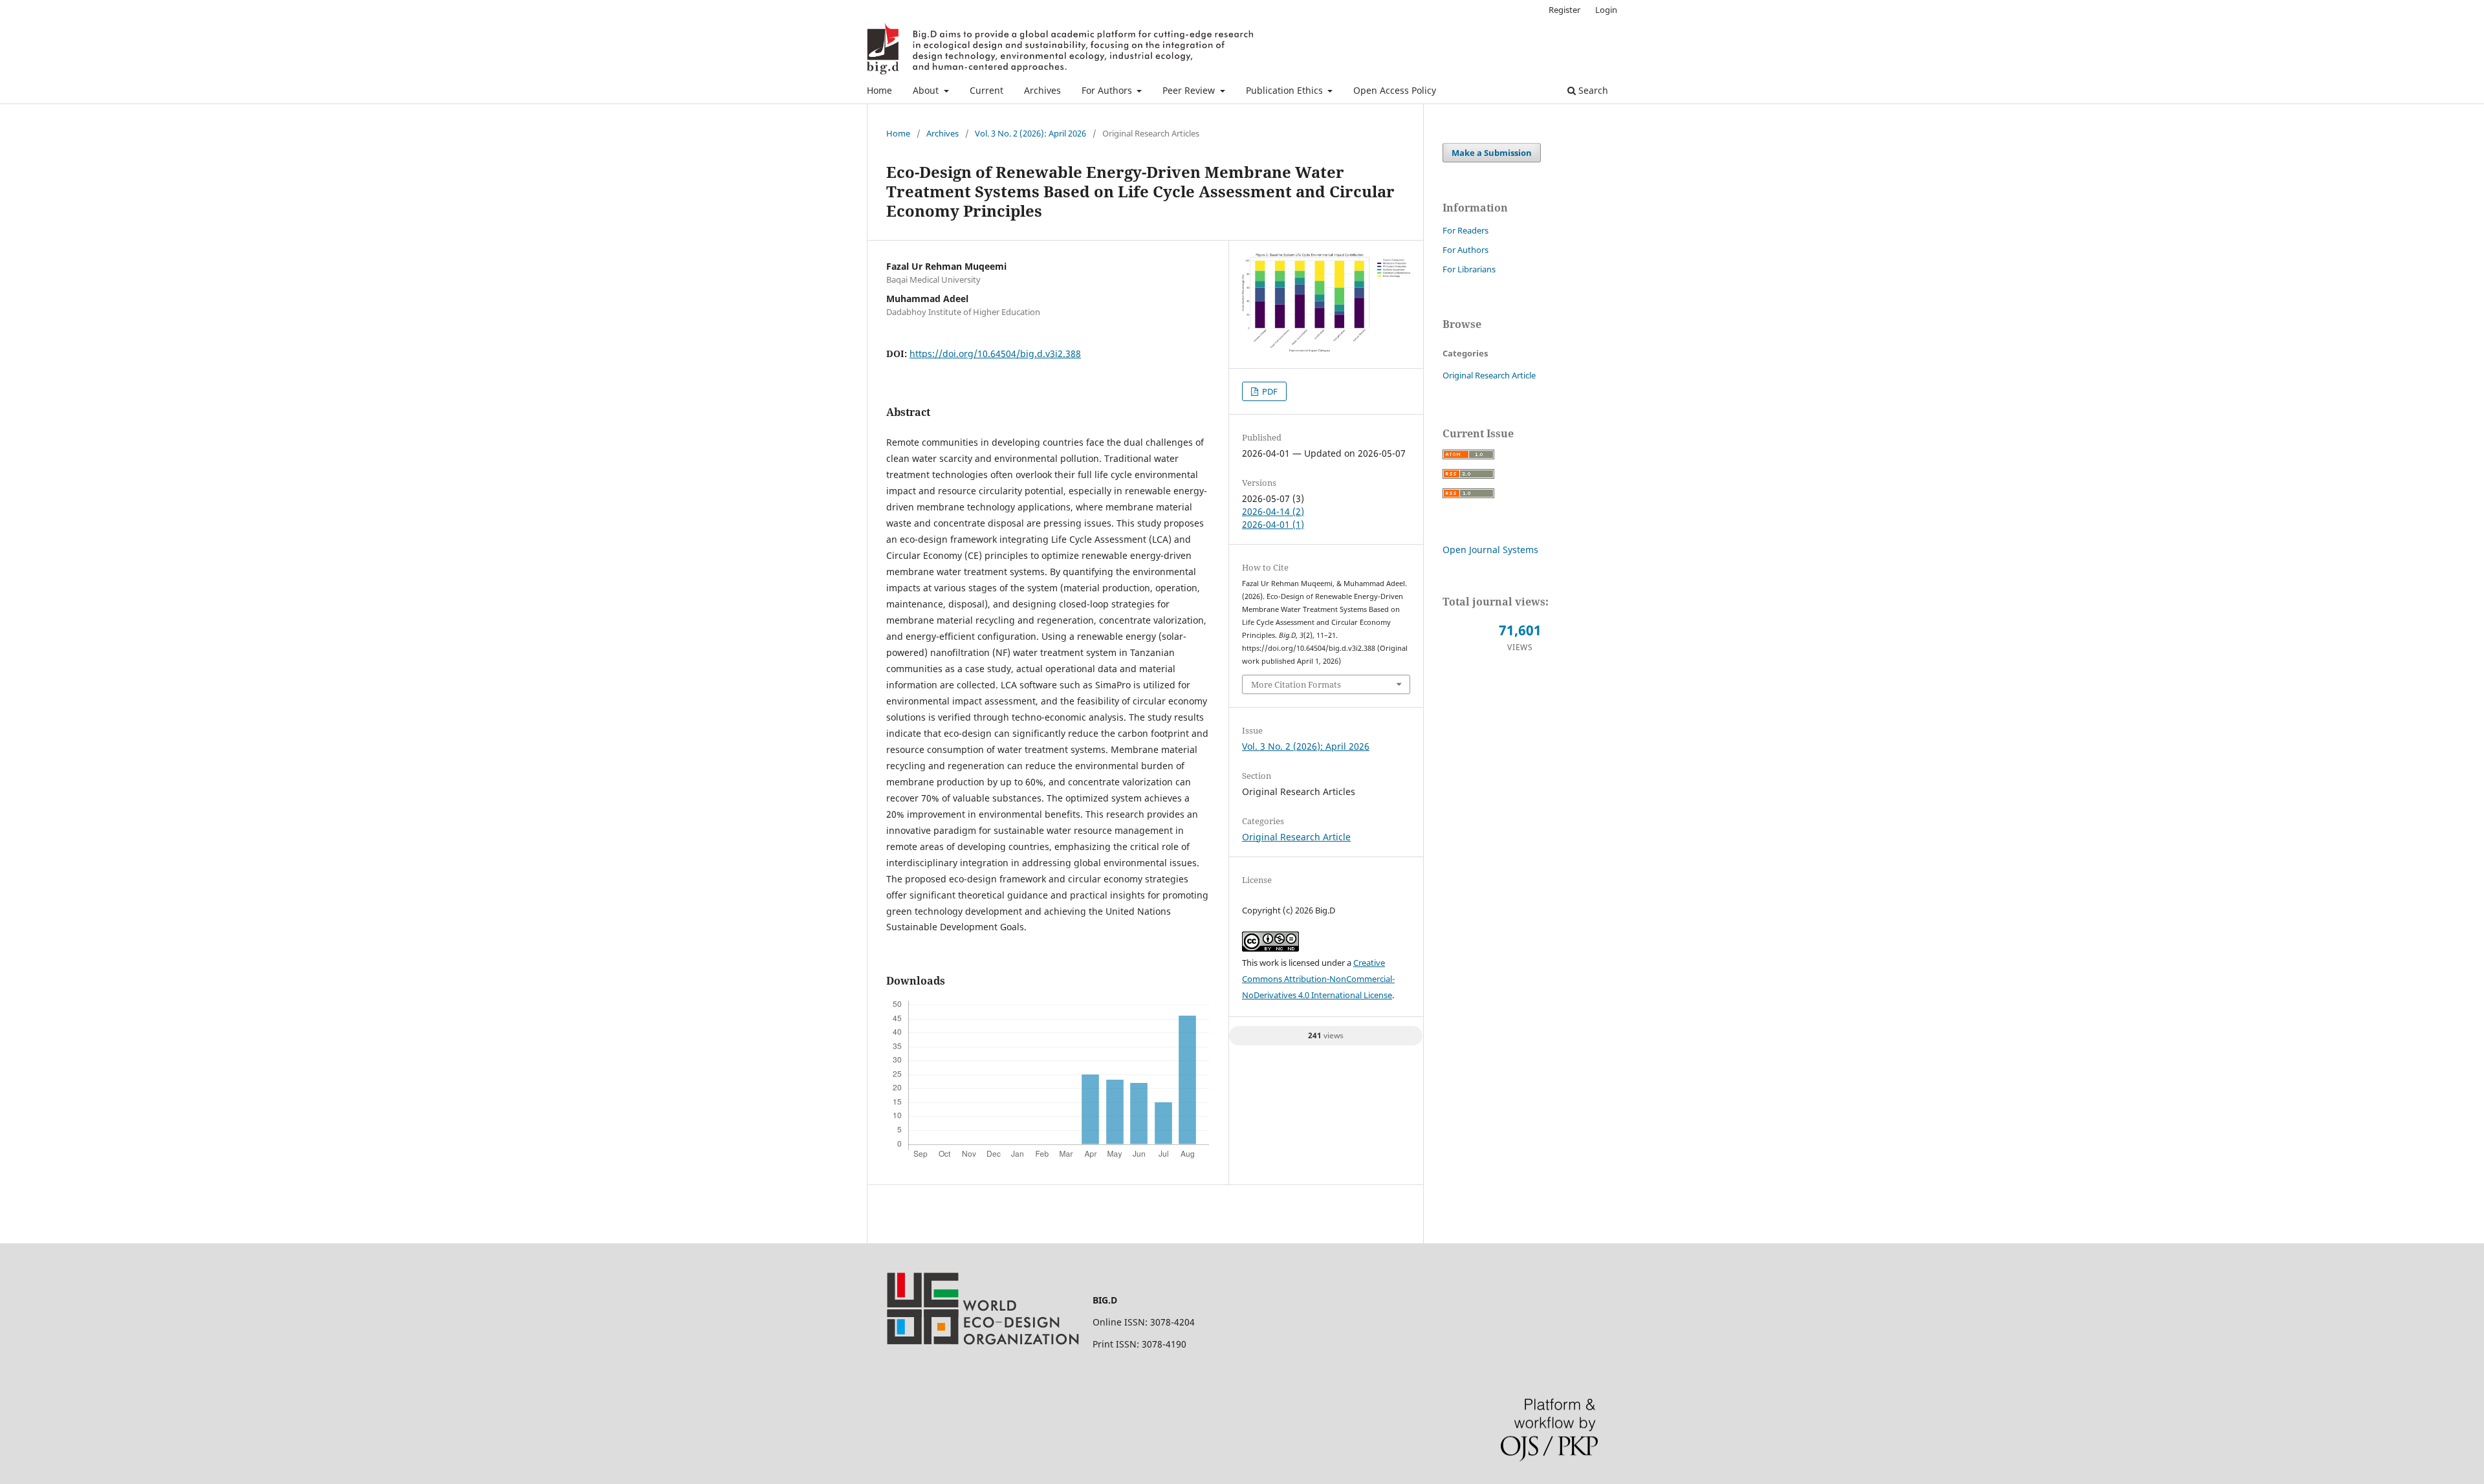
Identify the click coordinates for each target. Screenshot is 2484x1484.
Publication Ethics (1286, 90)
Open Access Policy (1395, 90)
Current (986, 90)
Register (1564, 10)
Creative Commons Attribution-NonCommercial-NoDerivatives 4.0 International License (1318, 979)
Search (1592, 90)
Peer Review (1190, 90)
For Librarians (1469, 269)
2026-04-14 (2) (1273, 511)
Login (1606, 10)
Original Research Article (1296, 837)
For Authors (1108, 90)
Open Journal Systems (1490, 550)
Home (879, 90)
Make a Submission (1492, 153)
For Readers (1465, 230)
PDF (1269, 391)
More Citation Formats (1296, 684)
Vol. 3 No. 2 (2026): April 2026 (1030, 133)
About (927, 90)
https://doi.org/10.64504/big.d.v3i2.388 (995, 354)
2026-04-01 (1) (1273, 524)
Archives (1042, 90)
